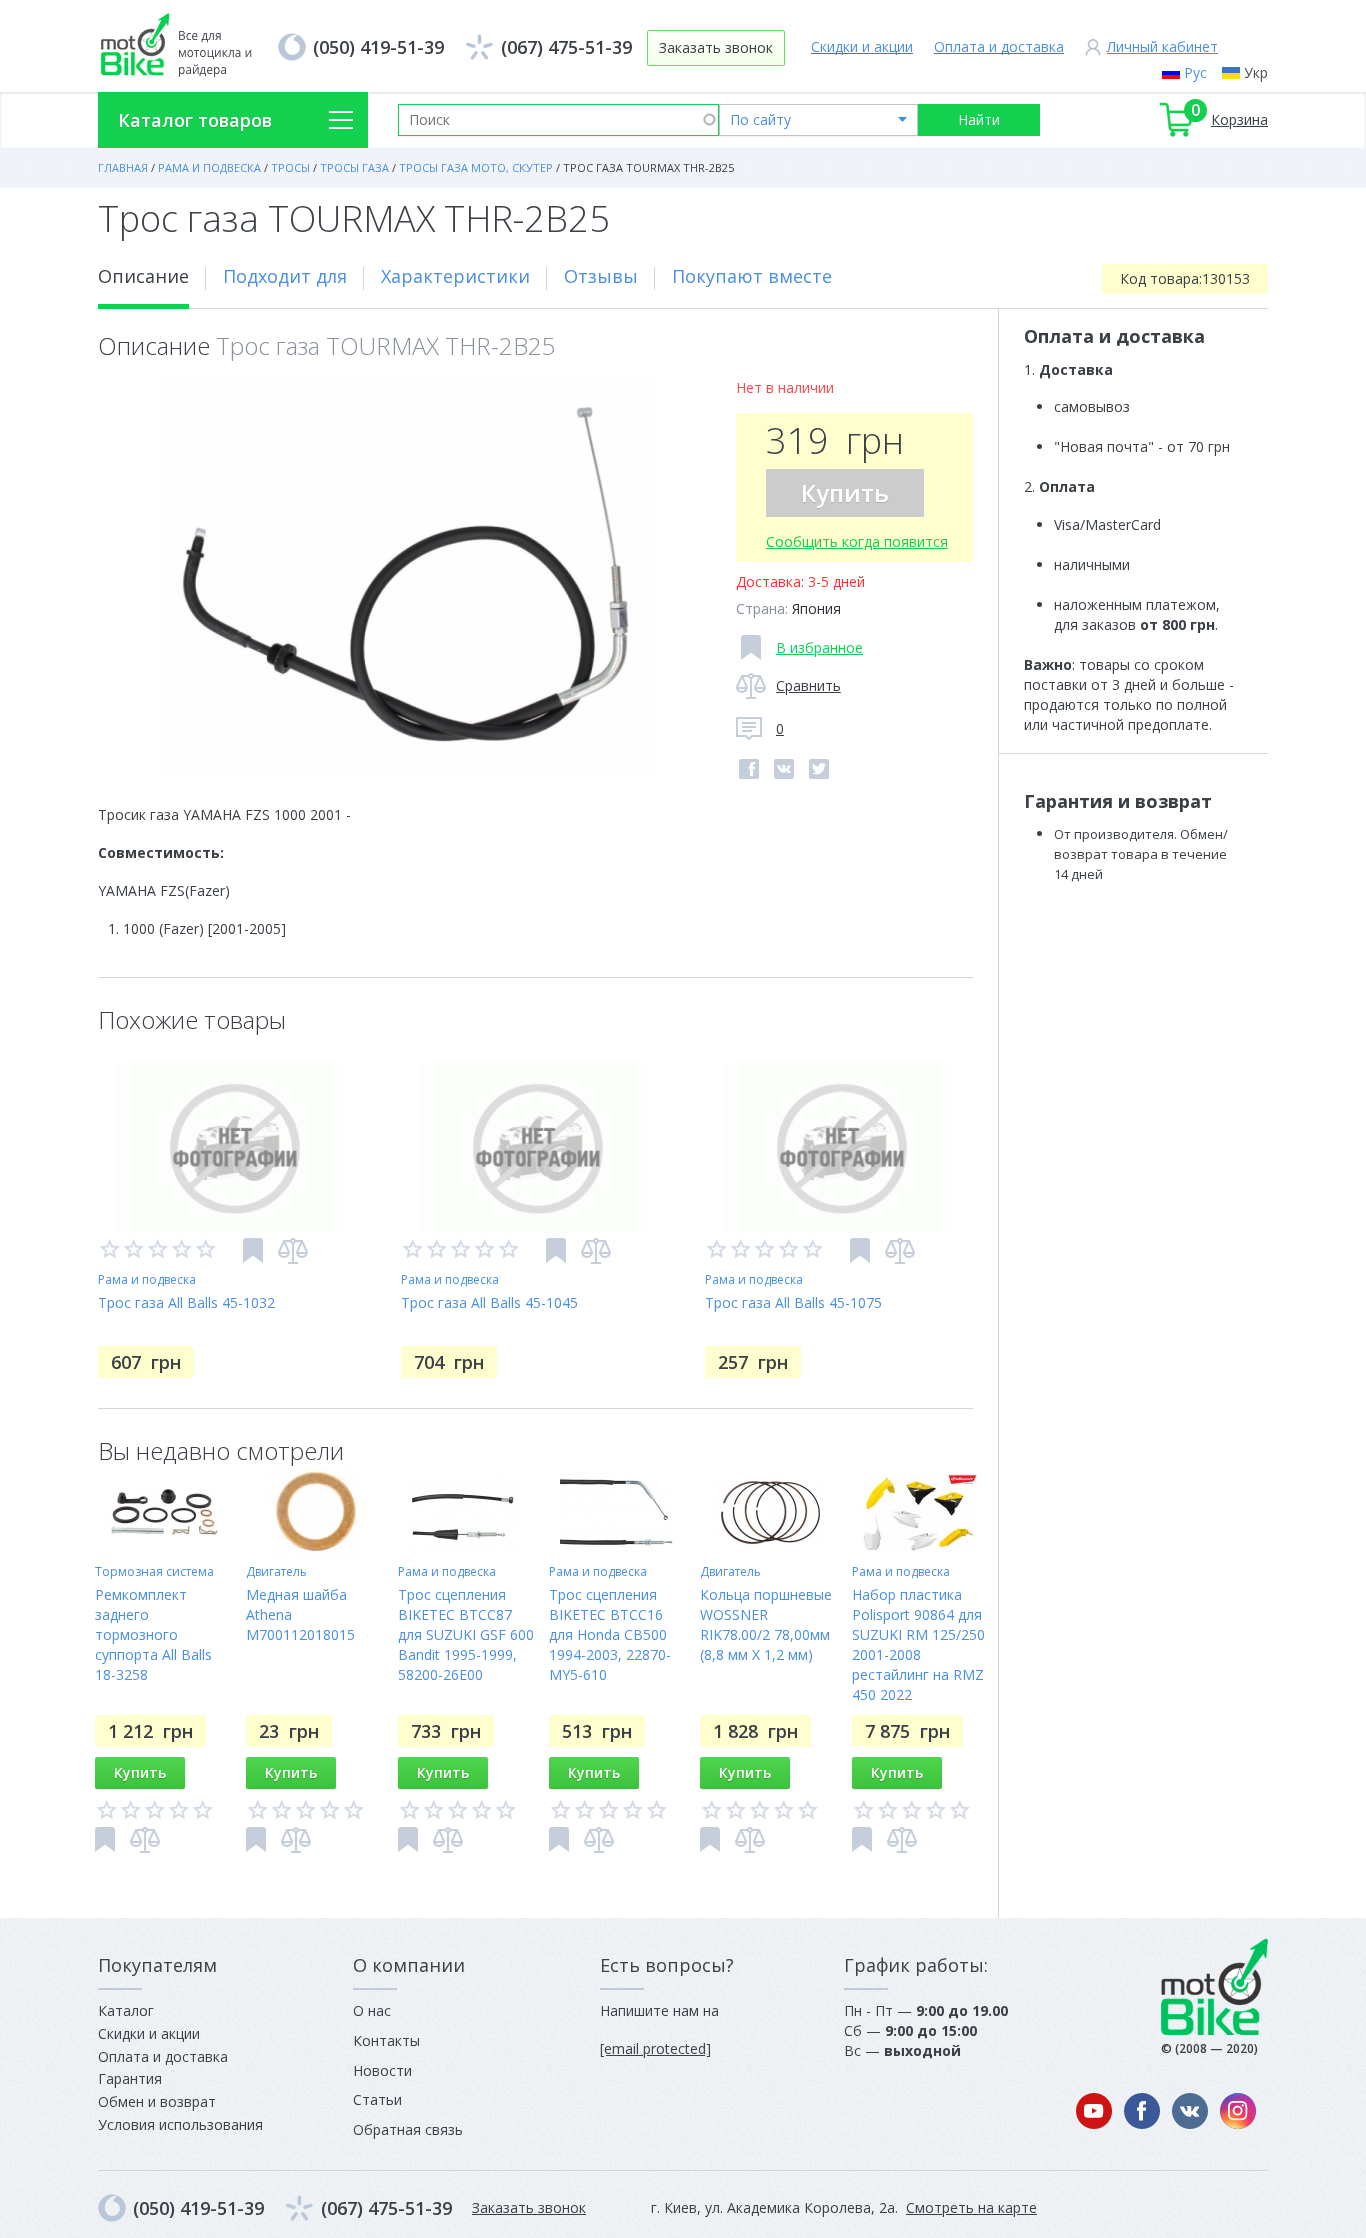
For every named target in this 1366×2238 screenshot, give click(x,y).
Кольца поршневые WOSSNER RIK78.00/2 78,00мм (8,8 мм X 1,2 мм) (766, 1624)
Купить (845, 492)
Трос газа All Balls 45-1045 (489, 1302)
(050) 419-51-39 (378, 47)
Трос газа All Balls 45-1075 (793, 1302)
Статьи (377, 2099)
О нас (372, 2010)
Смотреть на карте (971, 2207)
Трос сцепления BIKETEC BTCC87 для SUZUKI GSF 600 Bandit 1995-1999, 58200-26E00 (466, 1634)
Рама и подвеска (147, 1279)
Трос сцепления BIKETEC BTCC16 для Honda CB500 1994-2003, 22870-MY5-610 (610, 1634)
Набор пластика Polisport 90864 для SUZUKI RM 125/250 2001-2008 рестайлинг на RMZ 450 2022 (918, 1644)
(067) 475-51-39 (566, 47)
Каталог (126, 2010)
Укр (1256, 72)
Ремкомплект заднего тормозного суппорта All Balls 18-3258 (153, 1634)
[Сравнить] (293, 1251)
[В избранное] (253, 1250)
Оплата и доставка (999, 46)
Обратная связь (408, 2129)
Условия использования (180, 2124)
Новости (382, 2070)
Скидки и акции (862, 46)
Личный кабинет (1162, 46)
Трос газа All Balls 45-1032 (186, 1302)
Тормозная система (154, 1571)
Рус (1195, 72)
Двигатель (276, 1571)
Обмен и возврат (157, 2101)
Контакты (386, 2040)
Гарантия (130, 2078)
